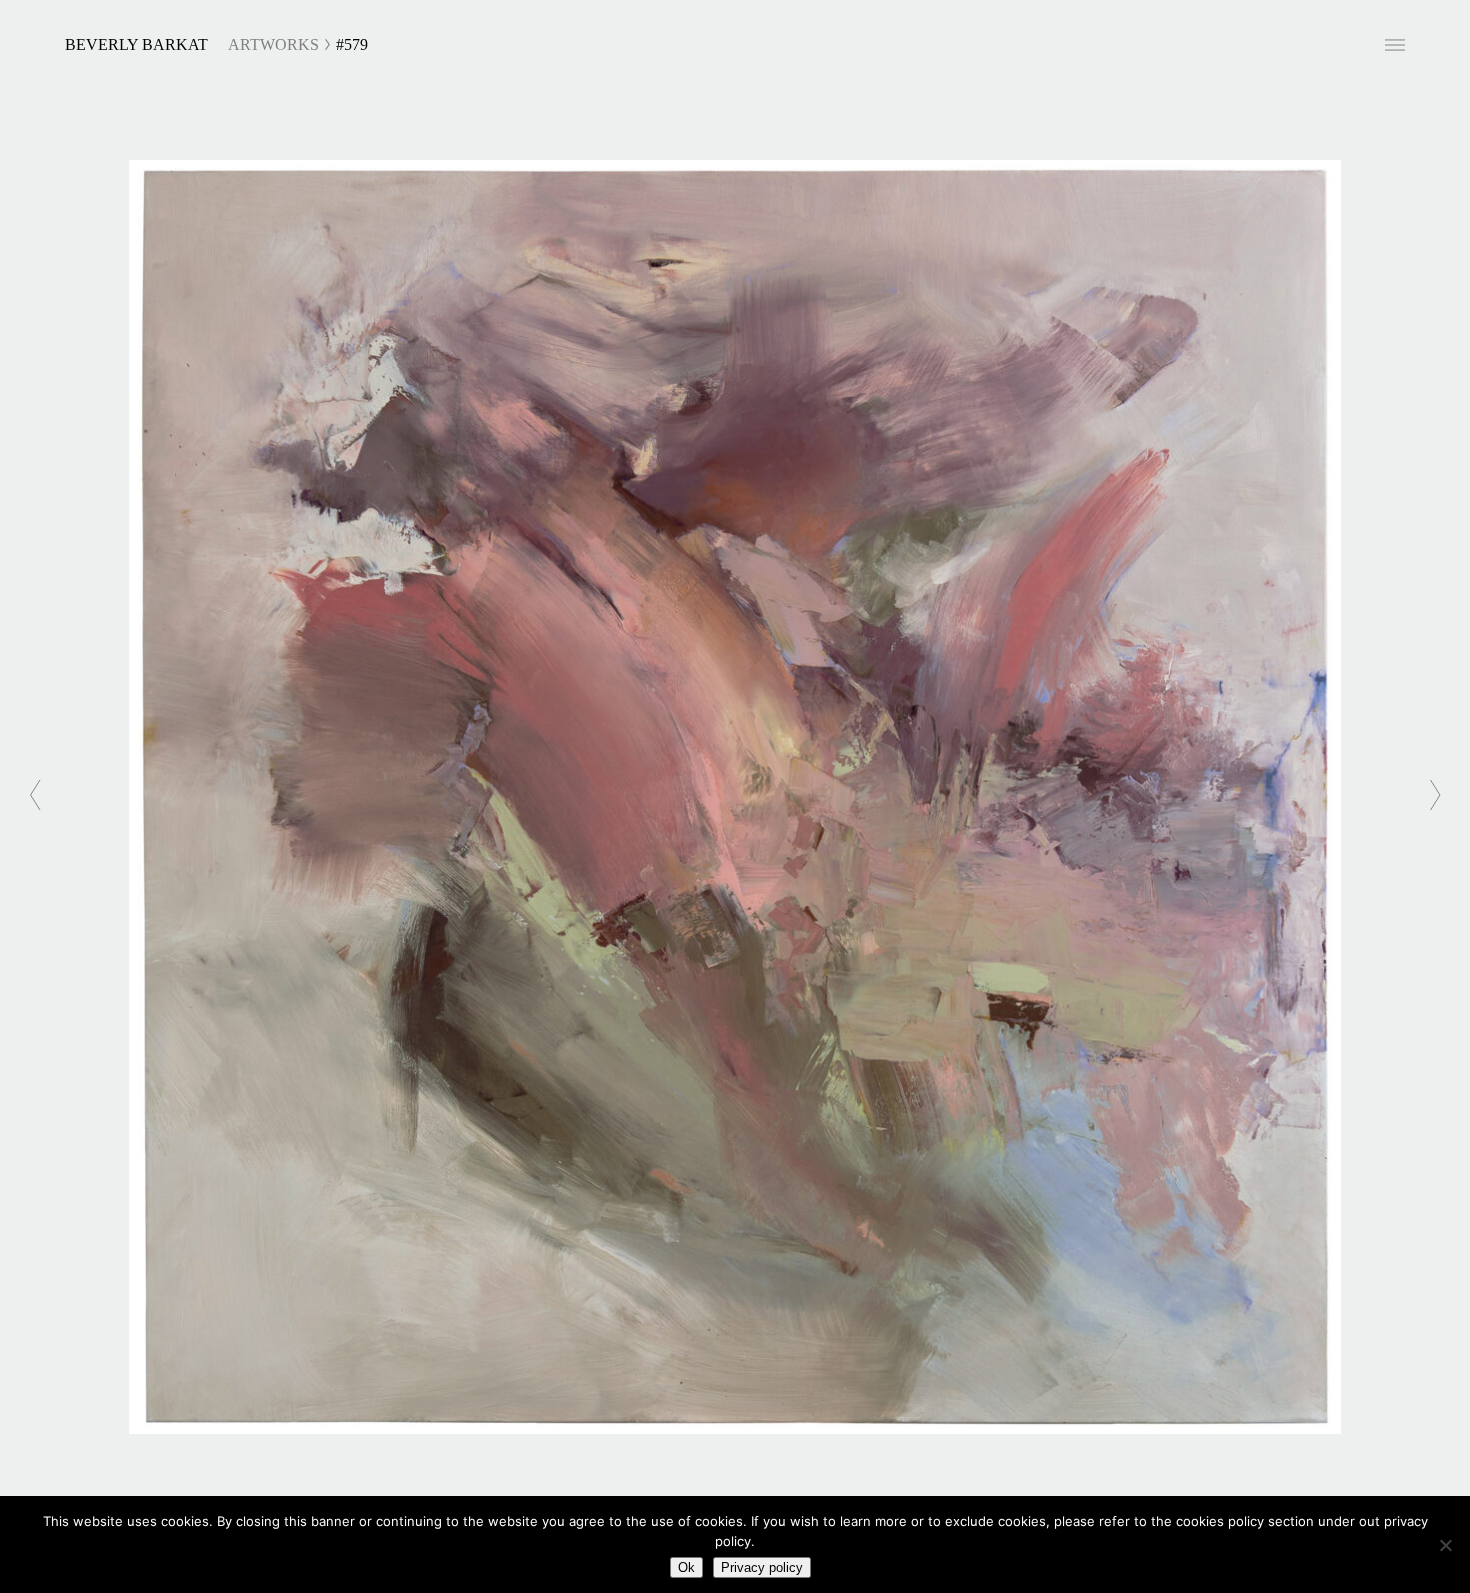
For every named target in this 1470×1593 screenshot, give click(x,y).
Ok (686, 1567)
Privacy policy (762, 1567)
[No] (1445, 1545)
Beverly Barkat (136, 44)
